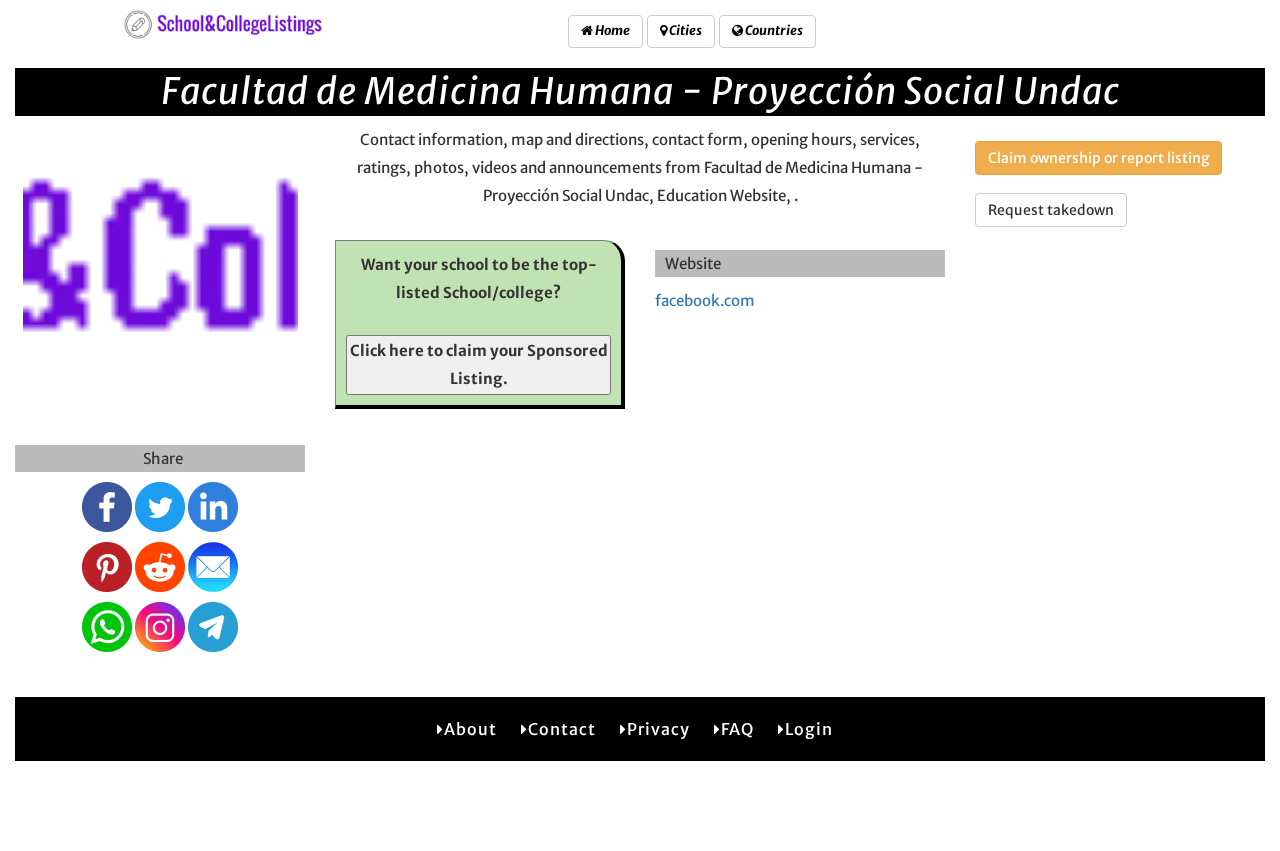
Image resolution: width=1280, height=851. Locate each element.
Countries (773, 30)
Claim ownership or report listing (1098, 158)
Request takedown (1051, 210)
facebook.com (705, 300)
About (470, 729)
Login (809, 729)
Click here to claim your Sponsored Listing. (479, 364)
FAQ (737, 729)
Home (611, 30)
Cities (684, 30)
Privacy (658, 729)
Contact (562, 729)
